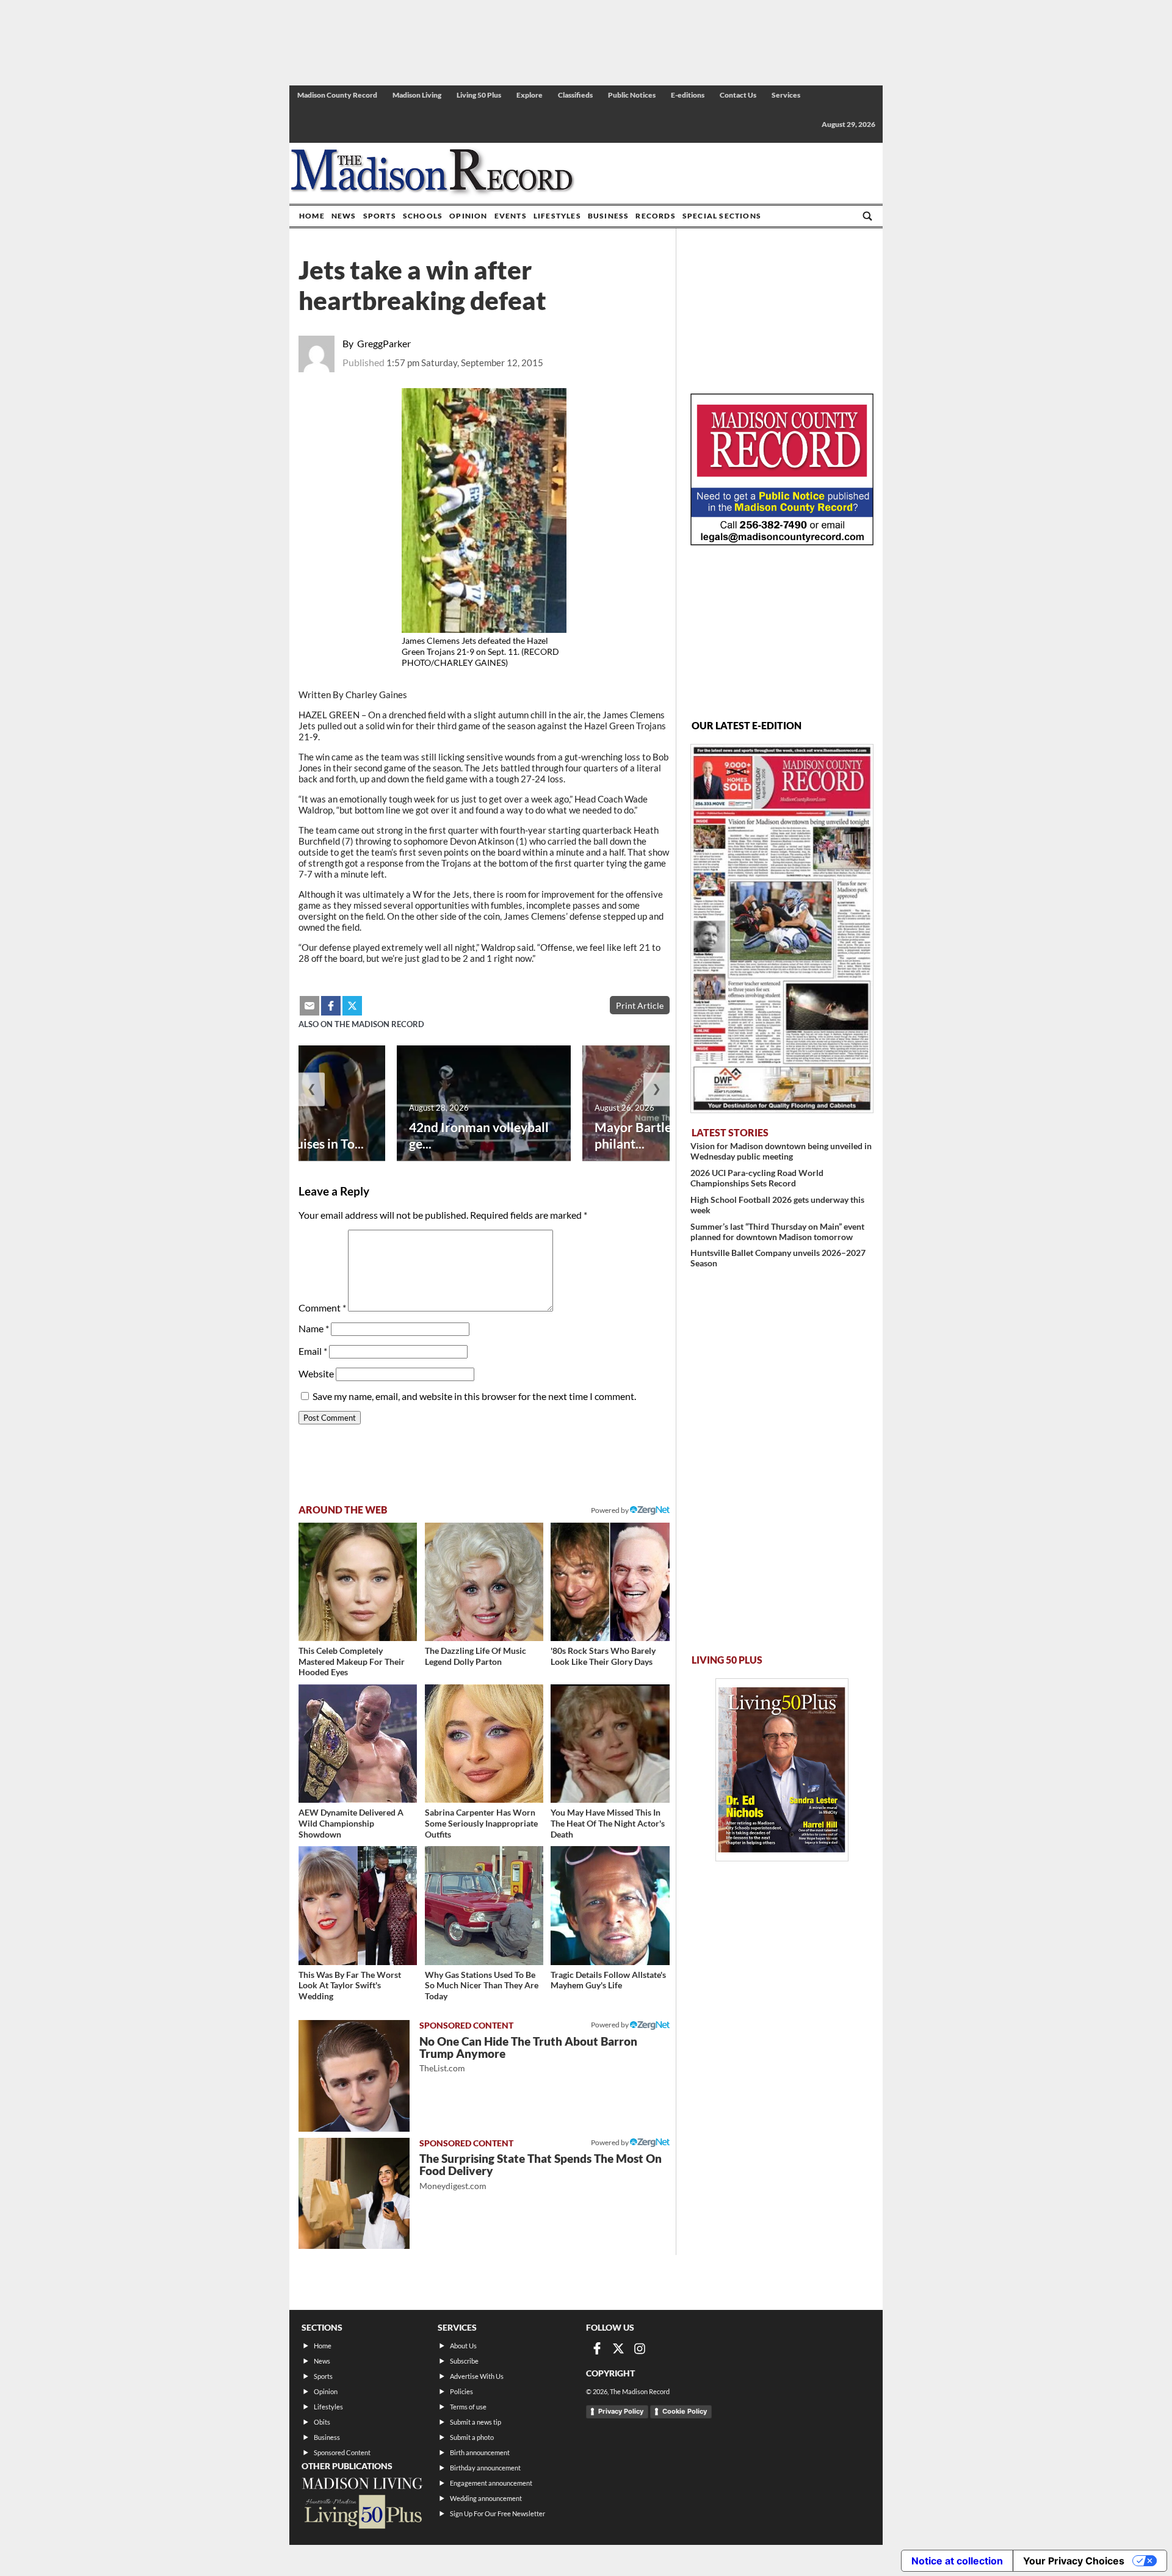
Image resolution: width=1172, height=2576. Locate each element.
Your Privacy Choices (1074, 2561)
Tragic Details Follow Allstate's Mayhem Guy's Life (608, 1980)
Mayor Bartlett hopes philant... (656, 1135)
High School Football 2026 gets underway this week (777, 1205)
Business (609, 216)
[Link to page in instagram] (640, 2348)
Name (314, 1328)
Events (511, 216)
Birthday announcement (485, 2468)
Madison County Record (337, 95)
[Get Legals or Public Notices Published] (782, 542)
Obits (322, 2422)
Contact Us (738, 95)
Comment (322, 1308)
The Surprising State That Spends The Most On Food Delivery (541, 2171)
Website (316, 1373)
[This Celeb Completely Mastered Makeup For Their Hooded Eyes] (358, 1582)
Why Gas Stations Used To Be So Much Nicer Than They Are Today (482, 1985)
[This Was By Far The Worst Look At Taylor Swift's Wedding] (358, 1905)
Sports (380, 216)
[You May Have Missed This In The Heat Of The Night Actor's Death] (610, 1744)
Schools (423, 216)
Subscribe (464, 2361)
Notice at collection (957, 2561)
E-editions (688, 95)
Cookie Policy (685, 2411)
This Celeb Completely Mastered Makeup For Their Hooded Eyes (352, 1661)
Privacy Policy (621, 2411)
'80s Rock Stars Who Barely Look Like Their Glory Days (603, 1656)
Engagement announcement (491, 2483)
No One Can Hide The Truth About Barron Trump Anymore (528, 2054)
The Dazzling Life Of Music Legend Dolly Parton (476, 1656)
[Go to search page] (867, 216)
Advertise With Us (477, 2376)
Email (313, 1351)
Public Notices (632, 95)
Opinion (468, 216)
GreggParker (384, 343)
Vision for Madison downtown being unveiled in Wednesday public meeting (781, 1151)
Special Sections (722, 216)
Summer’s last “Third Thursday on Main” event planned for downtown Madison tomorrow (777, 1232)
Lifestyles (557, 216)
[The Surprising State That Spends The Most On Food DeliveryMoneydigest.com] (354, 2193)
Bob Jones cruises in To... (294, 1143)
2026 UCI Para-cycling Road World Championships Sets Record (757, 1178)
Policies (461, 2391)
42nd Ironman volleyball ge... (479, 1135)
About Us (463, 2346)
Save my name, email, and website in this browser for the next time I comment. (474, 1396)
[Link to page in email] (309, 1006)
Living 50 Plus (479, 95)
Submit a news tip (476, 2422)
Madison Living (417, 95)
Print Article (640, 1005)
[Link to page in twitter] (352, 1006)
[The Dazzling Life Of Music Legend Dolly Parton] (484, 1582)
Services (786, 95)
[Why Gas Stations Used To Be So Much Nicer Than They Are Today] (484, 1905)
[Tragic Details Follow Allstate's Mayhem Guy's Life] (610, 1905)
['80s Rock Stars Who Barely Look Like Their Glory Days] (610, 1582)
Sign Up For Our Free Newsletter (497, 2513)
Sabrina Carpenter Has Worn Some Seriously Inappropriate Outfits (481, 1823)
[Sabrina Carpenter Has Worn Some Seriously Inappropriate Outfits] (484, 1744)
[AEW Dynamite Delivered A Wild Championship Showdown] (358, 1744)
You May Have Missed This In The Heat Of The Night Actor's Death (608, 1823)
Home (312, 216)
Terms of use (468, 2407)
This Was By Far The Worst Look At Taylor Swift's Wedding (350, 1985)
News (344, 216)
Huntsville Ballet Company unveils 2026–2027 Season (778, 1258)
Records (655, 216)
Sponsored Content (342, 2452)
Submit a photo (472, 2437)
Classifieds (575, 95)
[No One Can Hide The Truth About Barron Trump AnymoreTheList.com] (354, 2076)
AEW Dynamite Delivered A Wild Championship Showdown (351, 1823)
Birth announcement (480, 2452)
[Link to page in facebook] (331, 1006)
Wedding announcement (486, 2498)
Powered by (610, 2025)
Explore (530, 95)
